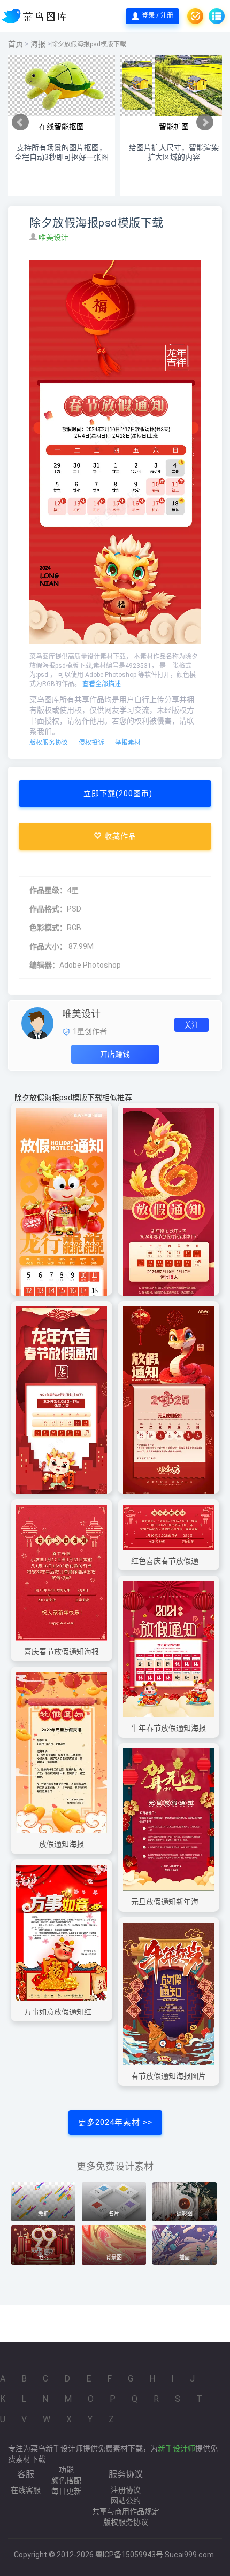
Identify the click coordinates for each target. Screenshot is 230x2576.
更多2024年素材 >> (115, 2122)
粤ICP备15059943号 (129, 2555)
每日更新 (66, 2491)
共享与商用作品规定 (126, 2511)
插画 (185, 2257)
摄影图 (185, 2213)
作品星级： (48, 890)
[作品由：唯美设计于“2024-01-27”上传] (37, 1022)
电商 (43, 2257)
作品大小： (48, 946)
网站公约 (126, 2501)
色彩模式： (48, 928)
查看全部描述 (102, 684)
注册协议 (126, 2490)
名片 (114, 2213)
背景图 (114, 2257)
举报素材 (128, 743)
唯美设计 (54, 237)
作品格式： (48, 909)
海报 (38, 44)
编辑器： (44, 965)
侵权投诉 (91, 743)
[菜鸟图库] (36, 16)
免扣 (43, 2213)
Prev (20, 122)
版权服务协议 (49, 743)
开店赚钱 (115, 1054)
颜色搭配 (66, 2480)
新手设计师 (177, 2448)
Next (205, 122)
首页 (16, 44)
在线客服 (26, 2490)
